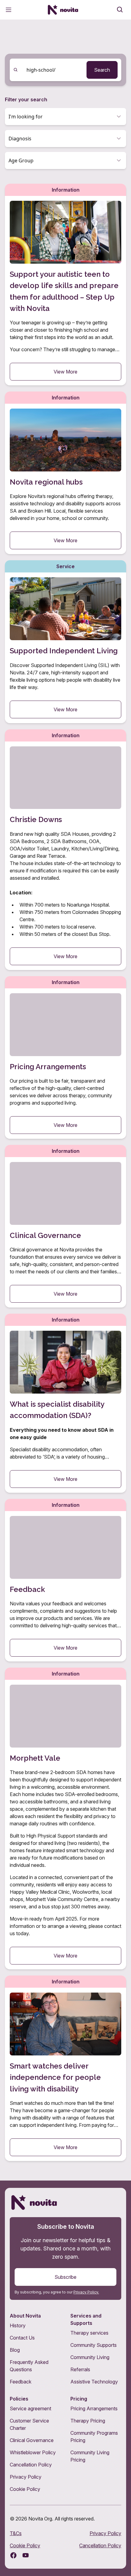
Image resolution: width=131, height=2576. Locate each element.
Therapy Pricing (88, 2421)
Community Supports (94, 2345)
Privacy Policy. (86, 2292)
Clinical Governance (32, 2440)
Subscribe (65, 2277)
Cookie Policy (25, 2489)
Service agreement (30, 2408)
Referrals (80, 2369)
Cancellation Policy (31, 2465)
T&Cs (16, 2533)
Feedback (21, 2382)
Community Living (90, 2357)
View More (65, 372)
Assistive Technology (94, 2382)
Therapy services (89, 2333)
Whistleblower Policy (33, 2452)
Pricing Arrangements (94, 2408)
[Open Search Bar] (120, 10)
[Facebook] (13, 2555)
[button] (65, 117)
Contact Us (22, 2338)
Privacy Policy (26, 2477)
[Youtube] (26, 2555)
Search (102, 70)
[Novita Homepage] (63, 10)
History (18, 2325)
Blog (15, 2350)
